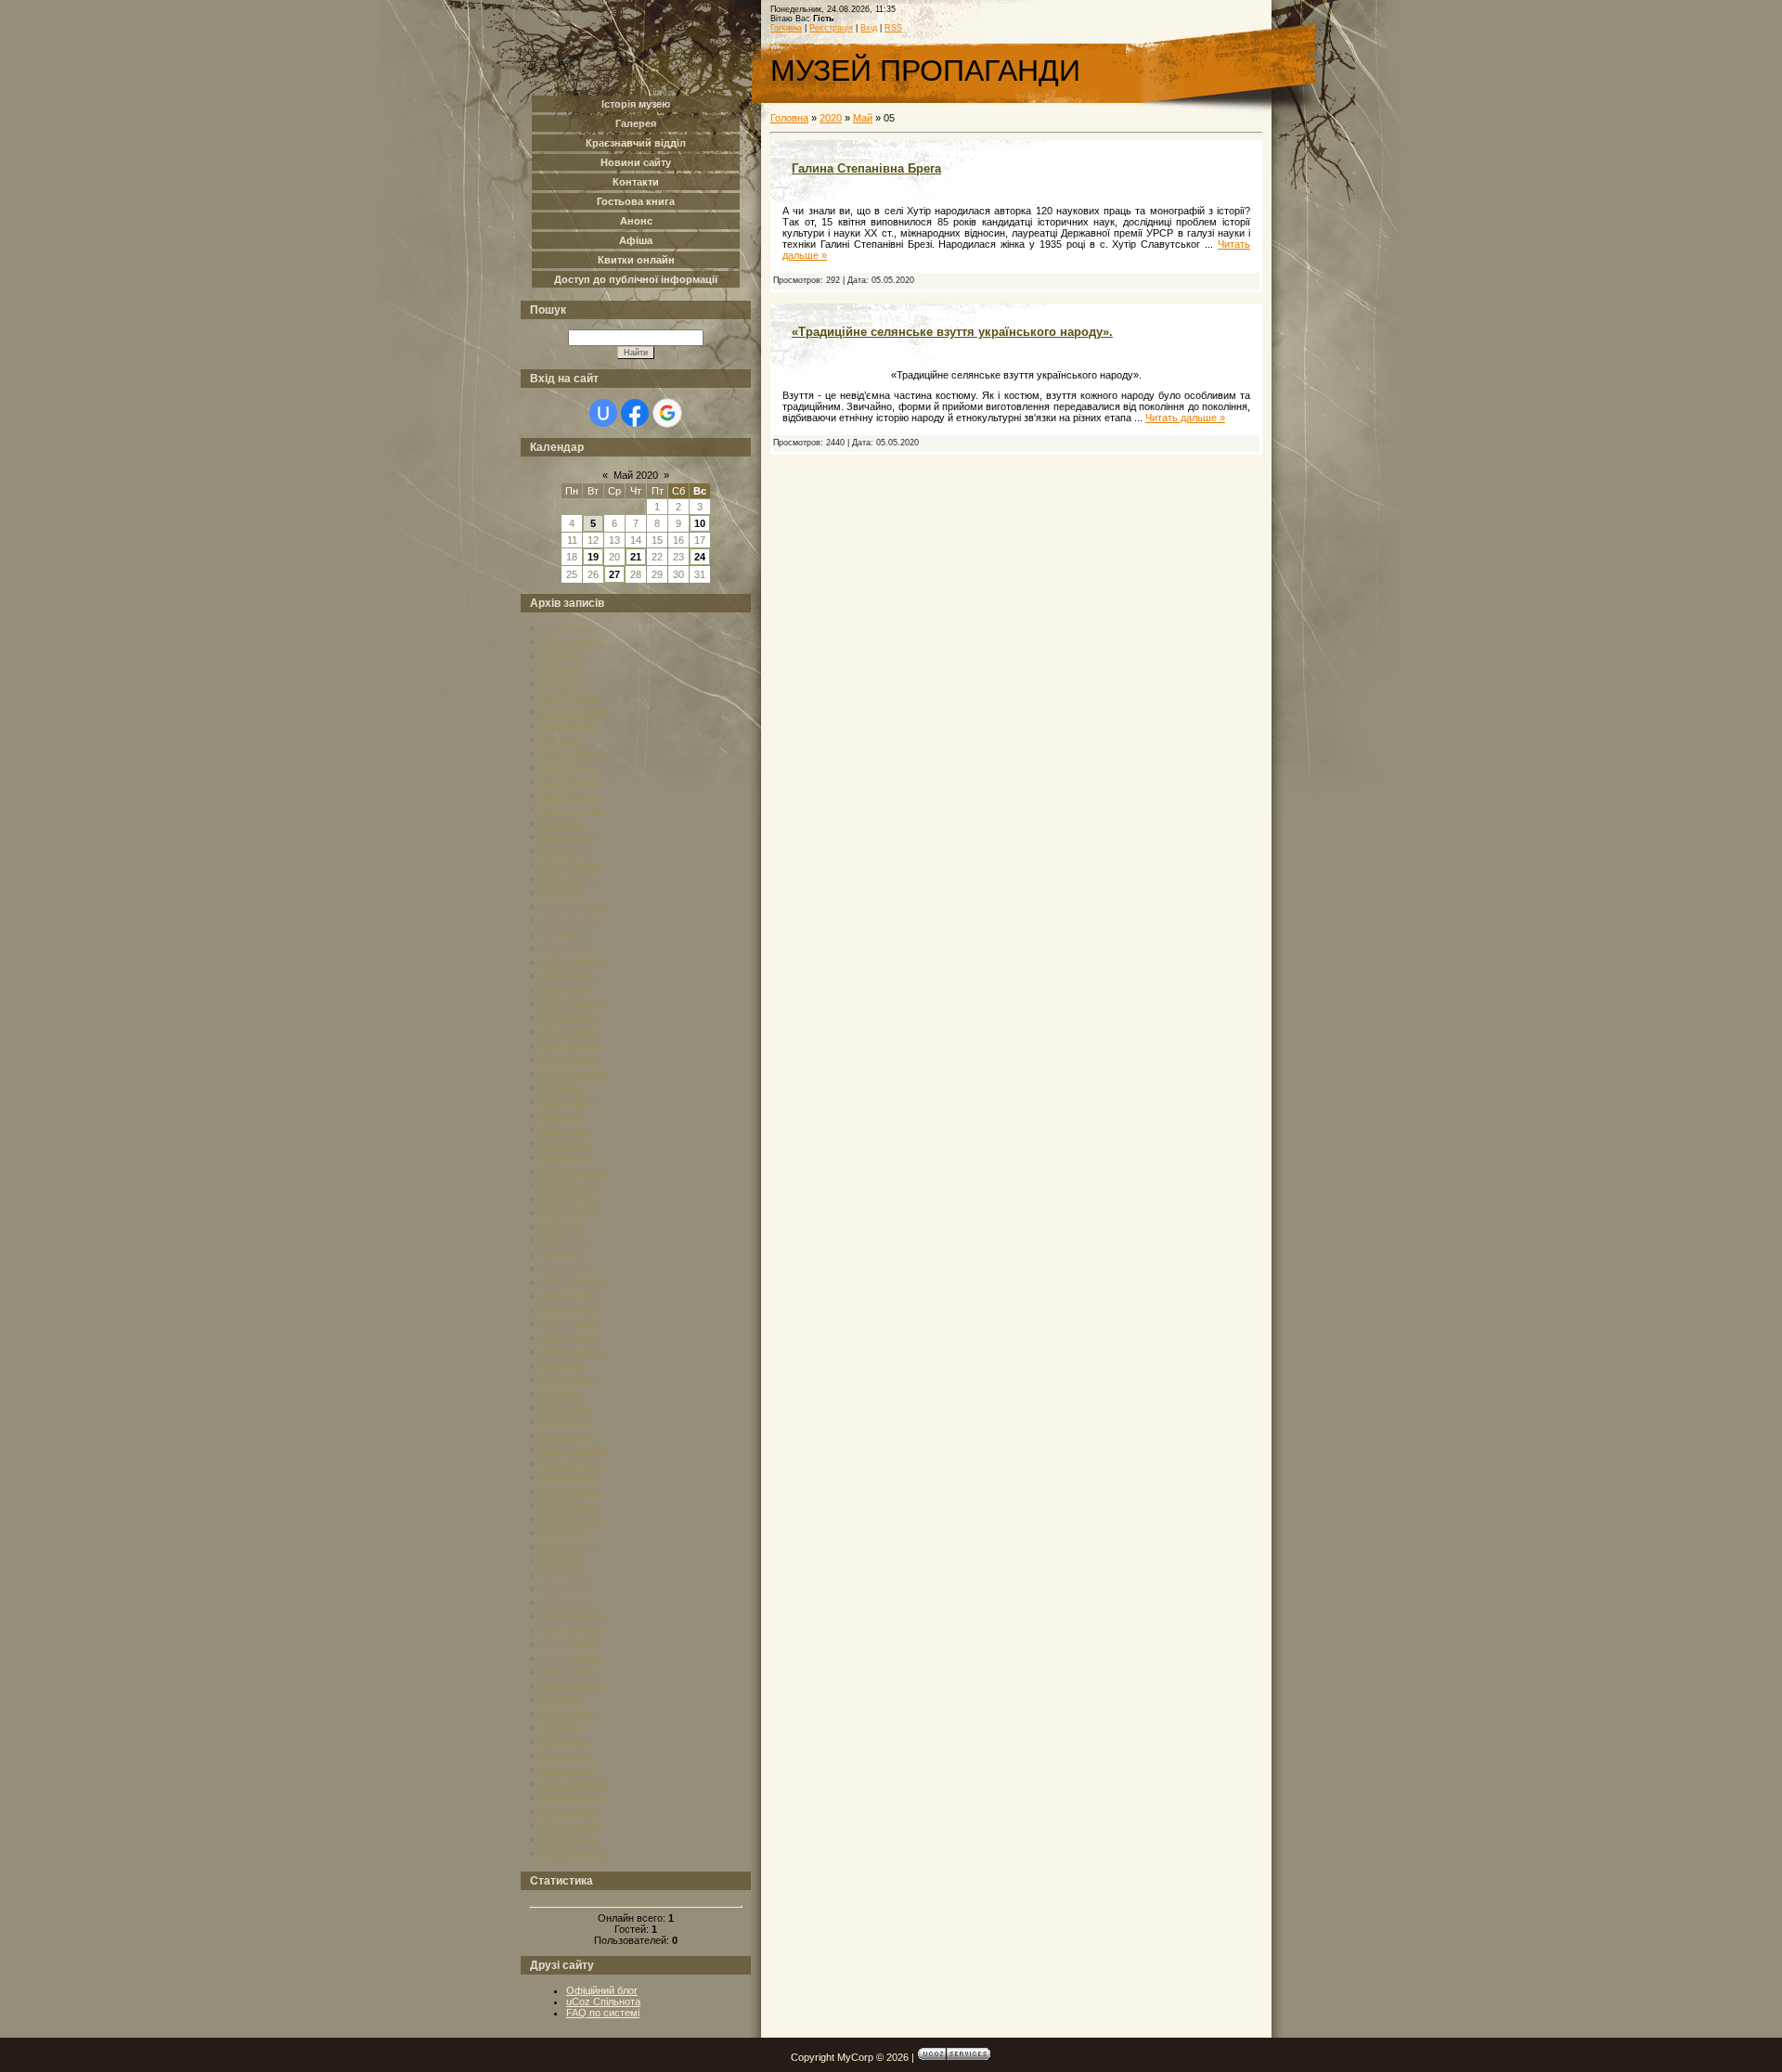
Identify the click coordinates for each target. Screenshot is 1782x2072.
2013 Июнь (564, 851)
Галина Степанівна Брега (866, 168)
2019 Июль (564, 1255)
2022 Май (561, 1728)
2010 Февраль (571, 642)
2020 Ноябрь (568, 1477)
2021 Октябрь (571, 1630)
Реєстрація (831, 28)
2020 (831, 118)
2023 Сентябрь (574, 1853)
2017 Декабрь (570, 1046)
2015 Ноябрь (568, 976)
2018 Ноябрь (568, 1199)
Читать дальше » (1185, 418)
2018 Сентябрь (574, 1171)
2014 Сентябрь (574, 907)
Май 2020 (636, 475)
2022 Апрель (568, 1714)
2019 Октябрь (571, 1296)
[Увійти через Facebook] (635, 413)
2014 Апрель (568, 879)
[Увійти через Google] (667, 413)
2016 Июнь (564, 990)
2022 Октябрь (571, 1797)
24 (700, 557)
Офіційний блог (602, 1990)
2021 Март (563, 1533)
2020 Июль (564, 1422)
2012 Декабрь (570, 781)
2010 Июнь (564, 684)
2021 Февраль (571, 1519)
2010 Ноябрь (568, 698)
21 (636, 557)
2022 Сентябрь (574, 1783)
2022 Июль (564, 1756)
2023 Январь (568, 1839)
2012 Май (561, 740)
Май (863, 118)
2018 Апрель (568, 1101)
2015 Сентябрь (574, 962)
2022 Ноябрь (568, 1811)
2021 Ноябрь (568, 1644)
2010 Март (563, 656)
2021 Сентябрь (574, 1616)
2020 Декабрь (570, 1491)
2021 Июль (564, 1589)
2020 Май (561, 1394)
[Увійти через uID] (603, 413)
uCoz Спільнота (603, 2001)
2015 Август (567, 948)
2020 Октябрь (571, 1463)
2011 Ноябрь (568, 726)
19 (593, 557)
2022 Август (567, 1770)
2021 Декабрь (570, 1658)
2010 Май (561, 670)
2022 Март (563, 1700)
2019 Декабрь (570, 1324)
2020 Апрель (568, 1380)
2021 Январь (568, 1505)
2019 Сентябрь (574, 1282)
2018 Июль (564, 1143)
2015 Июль (564, 934)
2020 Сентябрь (574, 1449)
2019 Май (561, 1227)
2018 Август (567, 1157)
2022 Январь (568, 1672)
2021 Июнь (564, 1575)
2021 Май (561, 1561)
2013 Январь (568, 795)
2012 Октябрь (571, 753)
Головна (786, 28)
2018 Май (561, 1115)
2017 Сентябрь (574, 1004)
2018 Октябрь (571, 1185)
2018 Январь (568, 1060)
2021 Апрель (568, 1547)
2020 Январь (568, 1338)
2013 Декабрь (570, 865)
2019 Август (567, 1268)
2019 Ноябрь (568, 1310)
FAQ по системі (603, 2013)
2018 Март (563, 1087)
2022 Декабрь (570, 1825)
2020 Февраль (571, 1352)
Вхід (869, 28)
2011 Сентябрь (573, 712)
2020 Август (567, 1435)
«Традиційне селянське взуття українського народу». (952, 332)
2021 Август (567, 1602)
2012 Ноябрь (568, 767)
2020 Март (563, 1366)
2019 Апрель (568, 1213)
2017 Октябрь (571, 1018)
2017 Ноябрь (568, 1032)
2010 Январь (568, 628)
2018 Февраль (571, 1074)
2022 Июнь (564, 1742)
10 (700, 523)
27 (614, 574)
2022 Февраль (571, 1686)
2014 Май (561, 893)
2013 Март (563, 823)
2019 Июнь (564, 1241)
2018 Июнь (564, 1129)
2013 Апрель (568, 837)
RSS (893, 28)
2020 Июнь (564, 1408)
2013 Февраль (571, 809)
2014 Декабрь (570, 920)
